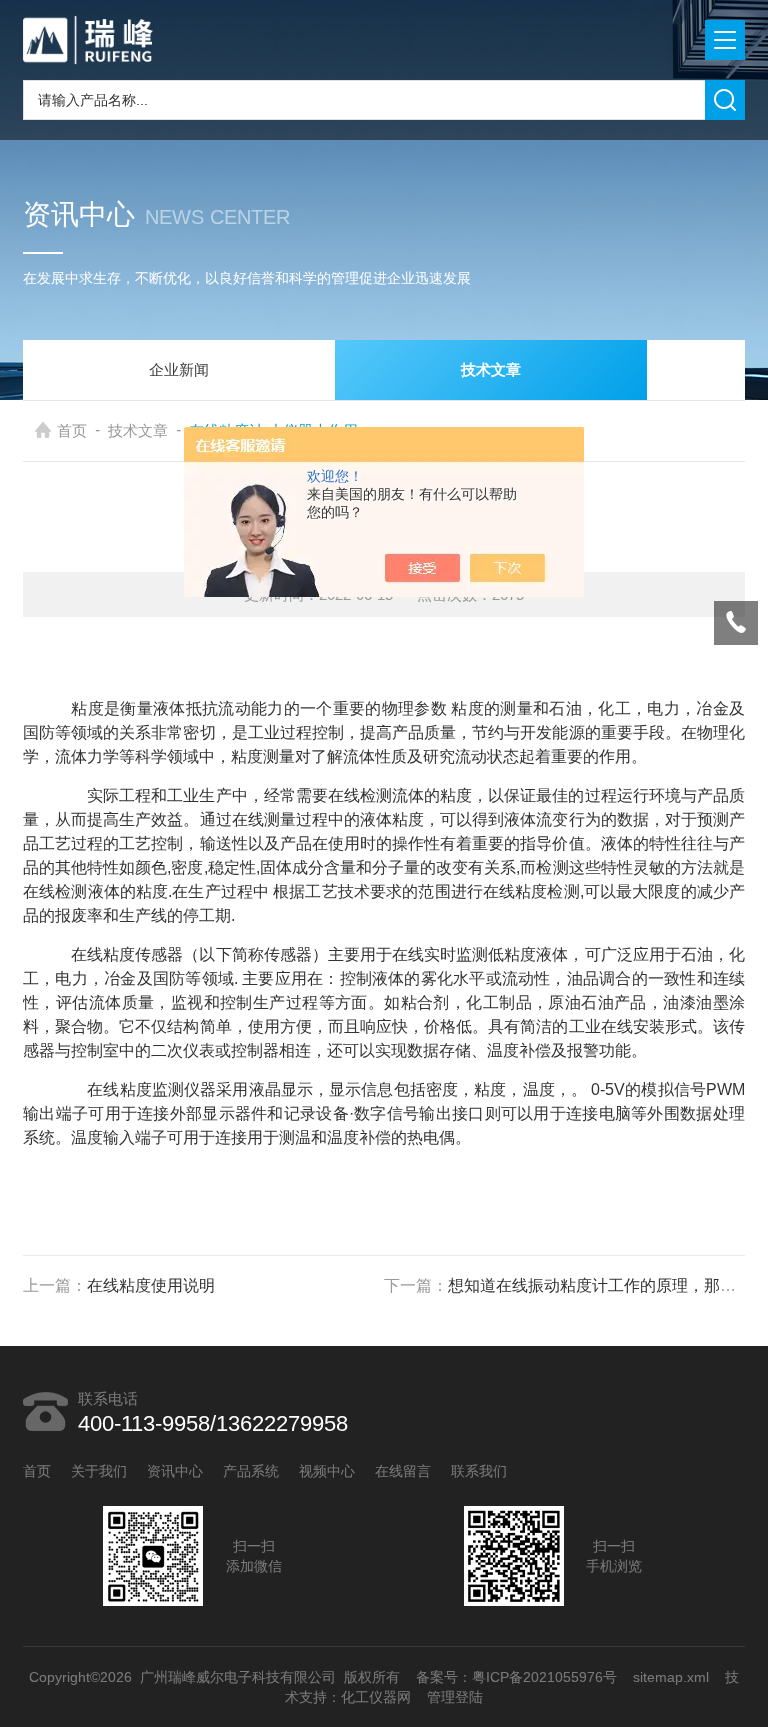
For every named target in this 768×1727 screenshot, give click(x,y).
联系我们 (479, 1471)
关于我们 (99, 1471)
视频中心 (327, 1471)
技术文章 (138, 430)
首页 (72, 430)
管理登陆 (455, 1697)
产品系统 (251, 1471)
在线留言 (403, 1471)
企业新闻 (179, 369)
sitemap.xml (671, 1677)
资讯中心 (175, 1471)
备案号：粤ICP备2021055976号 (516, 1677)
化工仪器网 (376, 1697)
